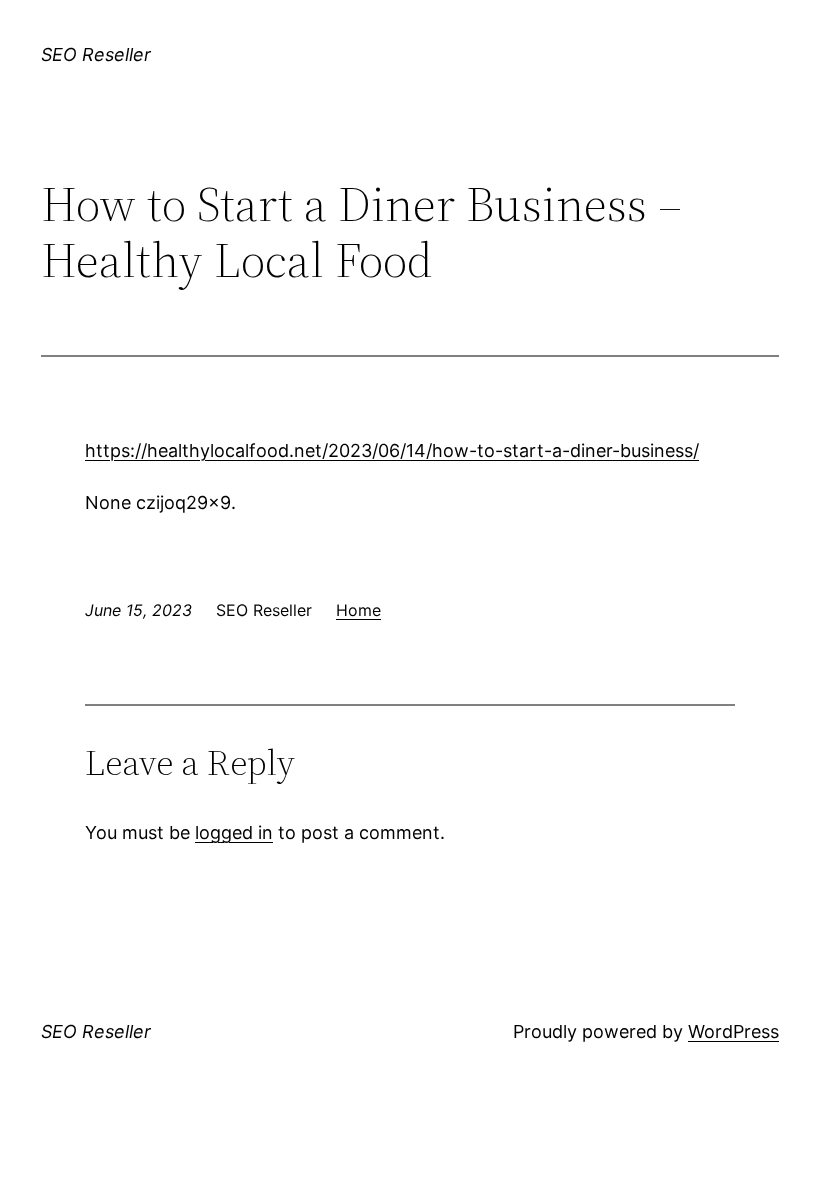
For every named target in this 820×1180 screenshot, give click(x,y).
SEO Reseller (96, 54)
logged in (234, 832)
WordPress (733, 1031)
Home (358, 610)
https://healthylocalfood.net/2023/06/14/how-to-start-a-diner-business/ (392, 450)
